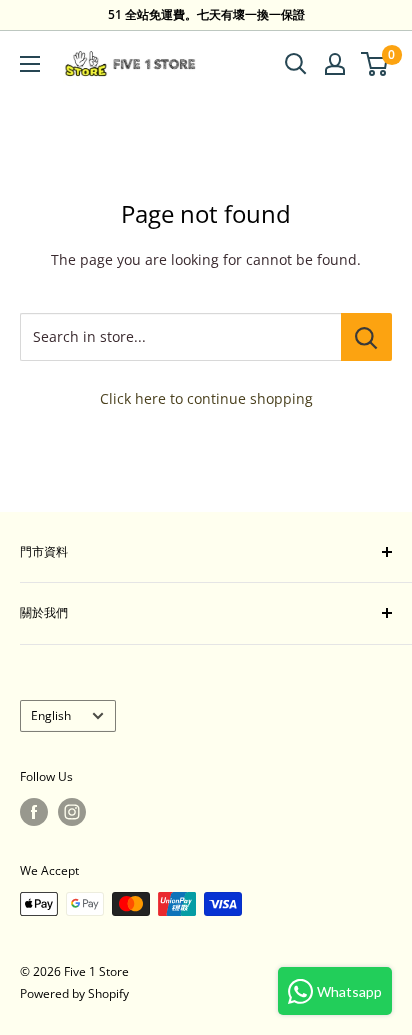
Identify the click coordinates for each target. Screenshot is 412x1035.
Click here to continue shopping (206, 398)
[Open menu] (30, 64)
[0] (375, 64)
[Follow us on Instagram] (72, 812)
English (51, 715)
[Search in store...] (366, 337)
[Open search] (296, 64)
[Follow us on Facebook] (34, 812)
